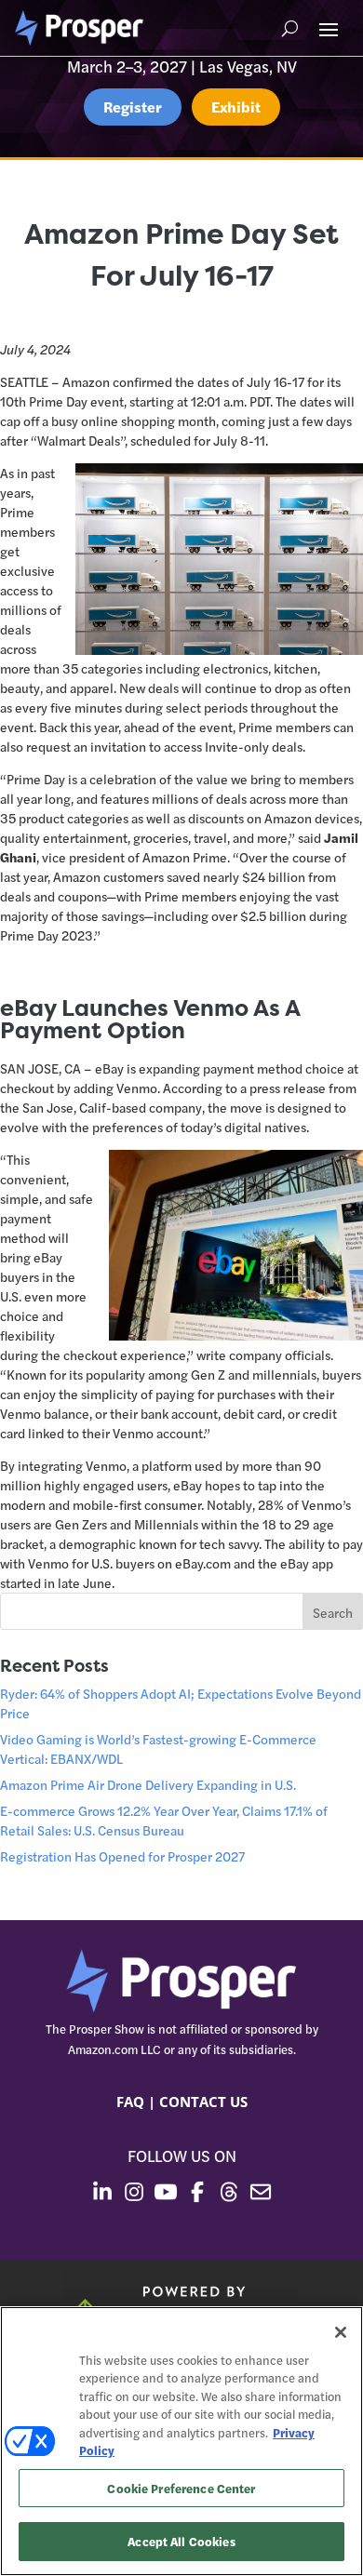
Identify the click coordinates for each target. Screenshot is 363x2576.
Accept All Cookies (181, 2541)
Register (133, 107)
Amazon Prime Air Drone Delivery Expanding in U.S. (148, 1784)
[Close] (341, 2332)
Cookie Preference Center (181, 2488)
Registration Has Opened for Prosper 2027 (122, 1856)
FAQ (130, 2102)
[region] (181, 2441)
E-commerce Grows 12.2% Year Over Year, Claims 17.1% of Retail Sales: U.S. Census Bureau (164, 1820)
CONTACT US (203, 2102)
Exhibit (236, 107)
